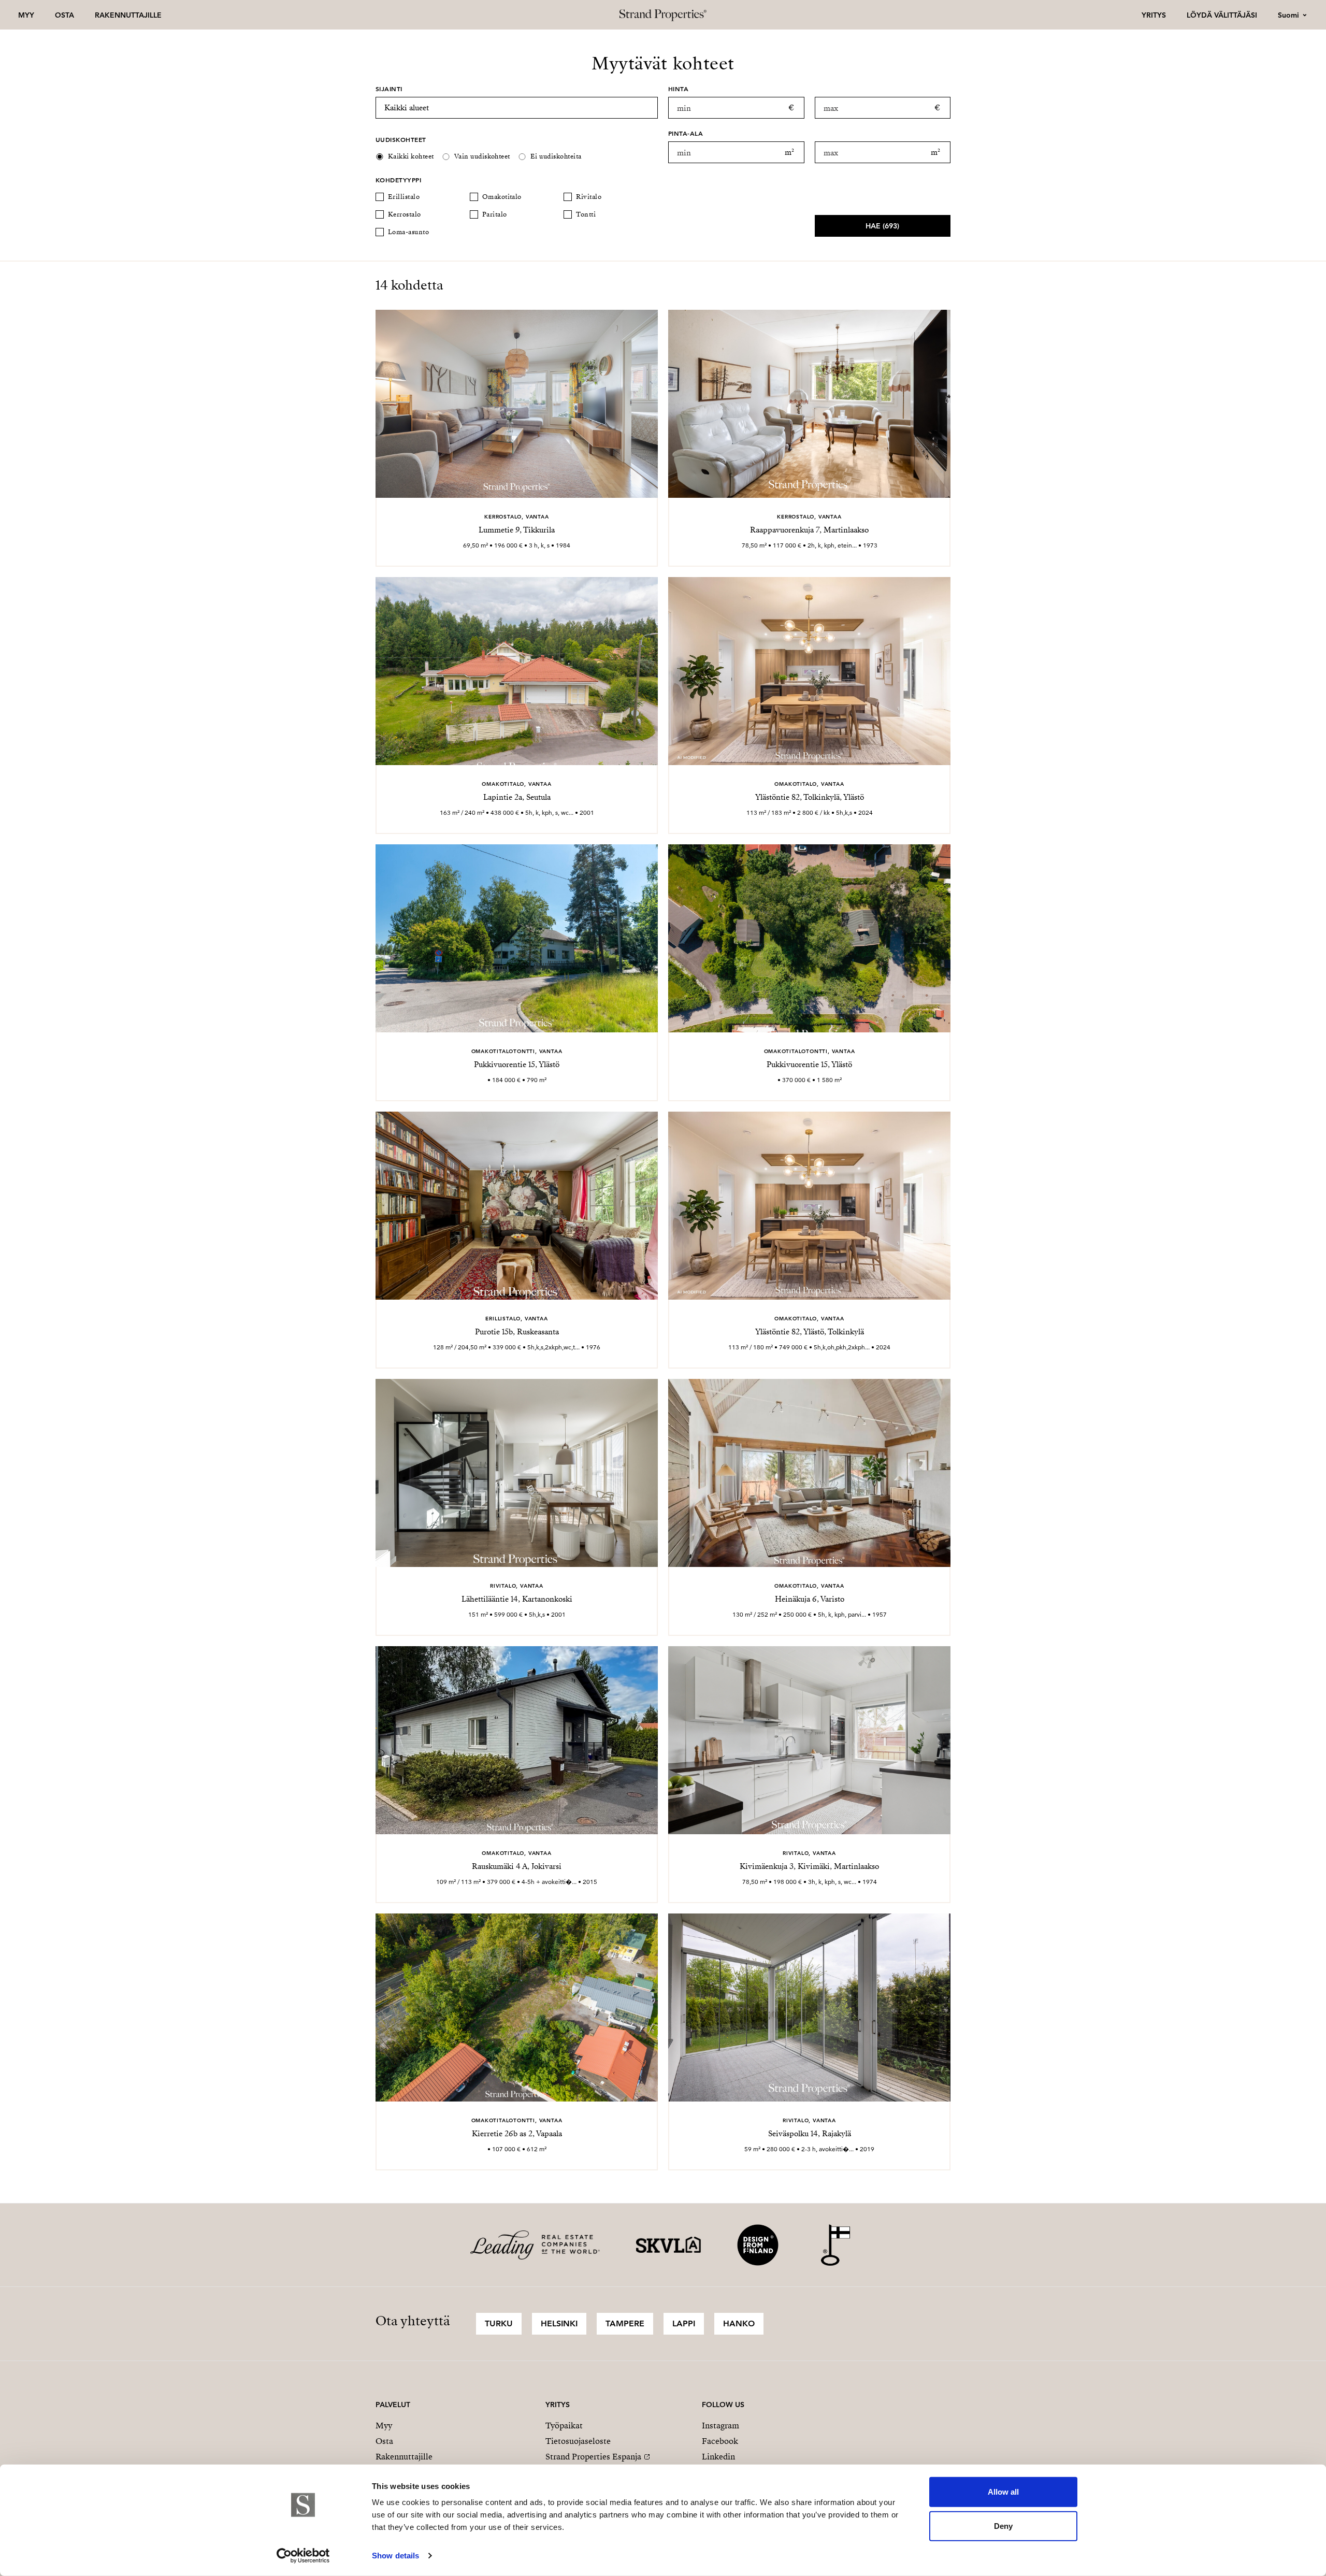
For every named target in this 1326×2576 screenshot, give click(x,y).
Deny (1003, 2525)
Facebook (720, 2441)
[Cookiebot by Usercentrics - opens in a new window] (303, 2556)
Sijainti (389, 89)
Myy (26, 15)
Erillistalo (404, 197)
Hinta (678, 89)
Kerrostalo (405, 214)
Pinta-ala (686, 133)
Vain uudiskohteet (482, 156)
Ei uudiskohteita (556, 156)
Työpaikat (564, 2426)
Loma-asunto (408, 232)
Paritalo (495, 214)
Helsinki (559, 2323)
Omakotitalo (502, 197)
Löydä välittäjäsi (1222, 15)
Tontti (586, 214)
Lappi (684, 2323)
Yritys (1154, 15)
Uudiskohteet (401, 139)
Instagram (720, 2426)
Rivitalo (589, 197)
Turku (499, 2323)
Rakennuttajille (128, 15)
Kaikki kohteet (411, 156)
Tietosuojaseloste (578, 2441)
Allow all (1003, 2492)
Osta (64, 15)
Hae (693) (882, 226)
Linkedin (718, 2457)
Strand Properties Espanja (593, 2457)
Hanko (739, 2323)
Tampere (625, 2323)
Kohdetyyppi (398, 180)
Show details (395, 2556)
